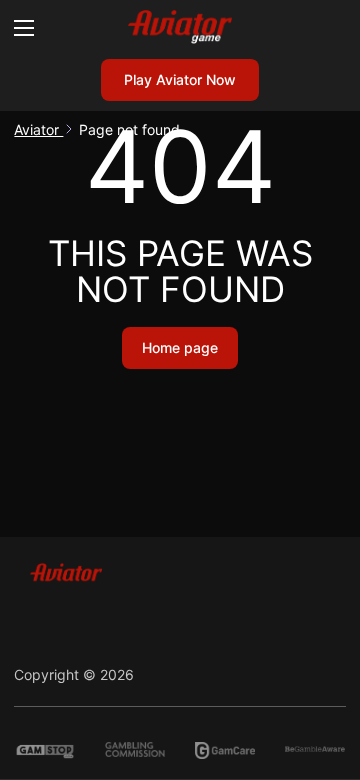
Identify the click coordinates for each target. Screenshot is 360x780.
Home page (180, 347)
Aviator (38, 129)
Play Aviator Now (180, 79)
